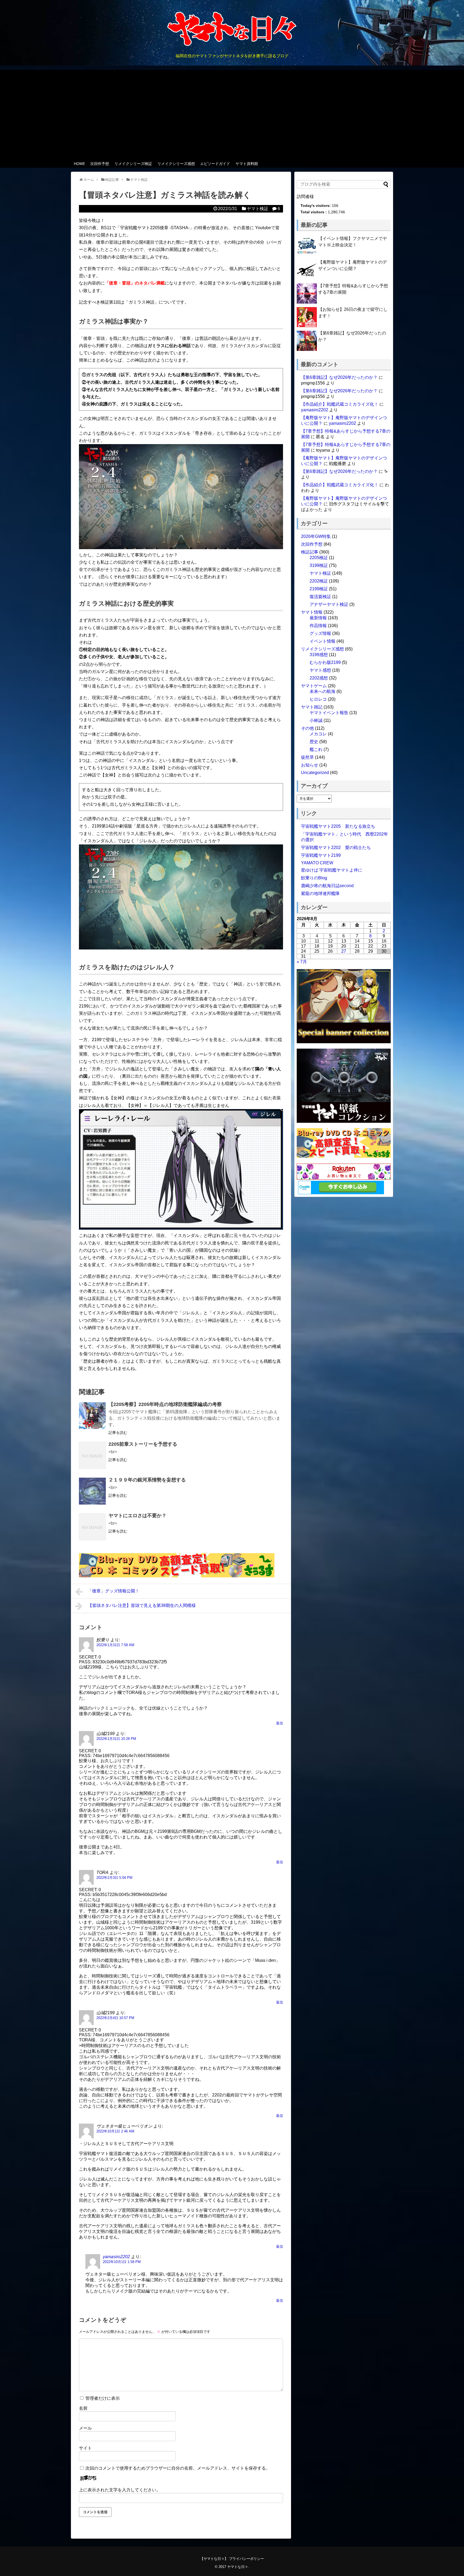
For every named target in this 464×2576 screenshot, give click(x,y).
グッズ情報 (320, 633)
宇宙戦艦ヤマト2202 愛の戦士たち (336, 848)
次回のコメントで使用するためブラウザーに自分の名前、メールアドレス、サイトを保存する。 (178, 2468)
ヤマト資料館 (247, 164)
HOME (79, 164)
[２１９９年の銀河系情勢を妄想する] (92, 1491)
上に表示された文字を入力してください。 (120, 2490)
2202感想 (319, 678)
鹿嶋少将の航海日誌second (327, 886)
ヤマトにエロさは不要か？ (137, 1516)
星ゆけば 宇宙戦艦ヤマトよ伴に (332, 870)
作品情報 (318, 626)
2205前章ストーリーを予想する (143, 1444)
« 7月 (302, 962)
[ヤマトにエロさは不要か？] (92, 1527)
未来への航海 (322, 691)
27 (344, 951)
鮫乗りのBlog (314, 878)
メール (85, 2428)
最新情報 (318, 618)
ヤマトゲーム (314, 686)
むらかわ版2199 (325, 662)
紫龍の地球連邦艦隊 (320, 893)
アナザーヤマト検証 (329, 604)
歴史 (314, 742)
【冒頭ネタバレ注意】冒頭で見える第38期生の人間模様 (142, 1605)
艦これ (316, 749)
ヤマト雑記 (312, 707)
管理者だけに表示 (102, 2398)
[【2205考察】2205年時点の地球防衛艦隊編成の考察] (92, 1416)
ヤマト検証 (258, 209)
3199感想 (319, 655)
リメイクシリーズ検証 (133, 164)
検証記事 (310, 552)
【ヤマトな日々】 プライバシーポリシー (232, 2559)
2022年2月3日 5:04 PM (114, 1878)
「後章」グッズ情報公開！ (114, 1591)
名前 (83, 2408)
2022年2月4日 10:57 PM (115, 2018)
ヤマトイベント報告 (329, 713)
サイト (85, 2448)
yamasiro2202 (116, 2257)
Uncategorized (315, 773)
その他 (307, 728)
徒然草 (307, 757)
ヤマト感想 (320, 670)
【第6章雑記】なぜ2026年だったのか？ (339, 377)
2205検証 (319, 558)
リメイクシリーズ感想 (176, 164)
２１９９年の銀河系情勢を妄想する (147, 1480)
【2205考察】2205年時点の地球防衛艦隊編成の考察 (165, 1404)
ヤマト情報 (312, 612)
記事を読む (118, 1433)
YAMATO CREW (317, 863)
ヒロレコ (318, 699)
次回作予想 (100, 164)
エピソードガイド (215, 164)
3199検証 (319, 565)
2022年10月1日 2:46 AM (115, 2131)
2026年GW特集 (316, 536)
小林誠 (316, 720)
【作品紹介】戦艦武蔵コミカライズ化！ (340, 404)
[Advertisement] (232, 113)
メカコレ (318, 734)
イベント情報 (322, 641)
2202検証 (319, 581)
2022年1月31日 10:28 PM (116, 1739)
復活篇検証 (320, 597)
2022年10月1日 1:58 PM (122, 2262)
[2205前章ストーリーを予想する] (92, 1455)
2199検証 (319, 589)
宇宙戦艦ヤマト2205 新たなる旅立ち (338, 826)
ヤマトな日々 (238, 2567)
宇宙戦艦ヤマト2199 (321, 855)
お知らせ (310, 765)
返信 (280, 1723)
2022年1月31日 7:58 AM (115, 1645)
